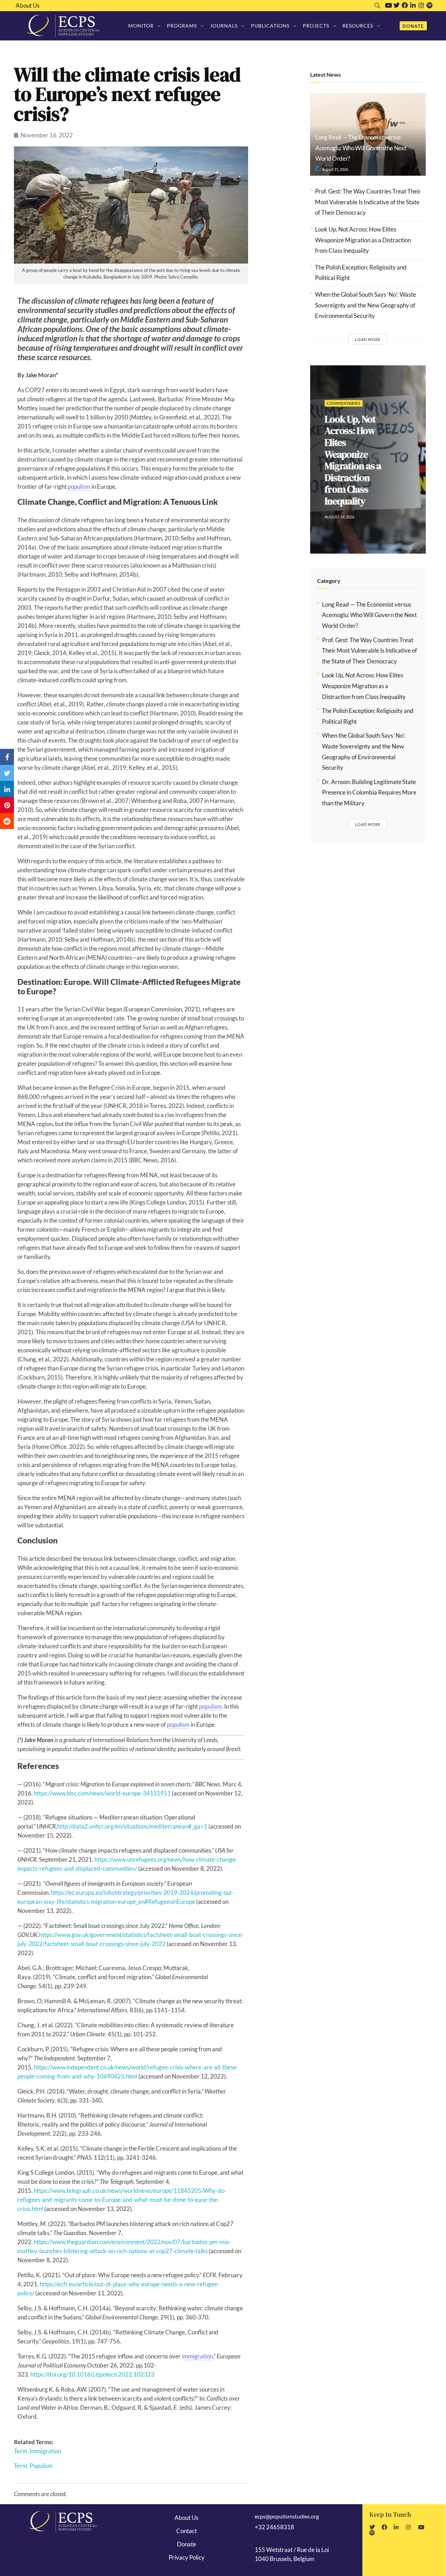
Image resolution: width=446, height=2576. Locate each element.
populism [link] (79, 487)
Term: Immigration (37, 2451)
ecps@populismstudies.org (287, 2516)
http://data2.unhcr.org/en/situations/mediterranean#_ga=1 (132, 1826)
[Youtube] (389, 5)
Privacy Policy (187, 2557)
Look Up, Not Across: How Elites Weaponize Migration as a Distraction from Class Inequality (363, 240)
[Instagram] (421, 5)
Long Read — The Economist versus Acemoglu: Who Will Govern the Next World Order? (361, 148)
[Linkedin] (413, 5)
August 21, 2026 (334, 169)
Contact (187, 2531)
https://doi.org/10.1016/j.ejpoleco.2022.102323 (92, 2374)
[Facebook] (405, 5)
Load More (368, 339)
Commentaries (343, 403)
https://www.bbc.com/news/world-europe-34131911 (102, 1793)
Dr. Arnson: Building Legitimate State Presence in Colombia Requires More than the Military (369, 792)
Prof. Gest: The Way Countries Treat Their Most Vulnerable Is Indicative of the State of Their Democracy (368, 202)
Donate (187, 2544)
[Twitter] (397, 5)
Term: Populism (33, 2466)
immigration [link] (197, 2356)
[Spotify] (430, 5)
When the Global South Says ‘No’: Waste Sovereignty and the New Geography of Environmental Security (366, 305)
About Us (28, 6)
